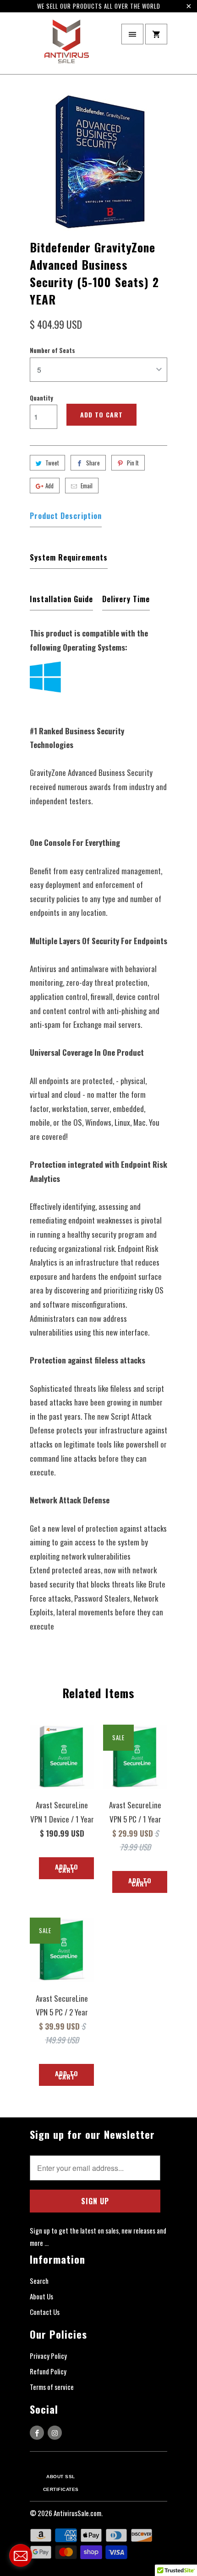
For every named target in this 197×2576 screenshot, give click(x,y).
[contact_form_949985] (21, 2555)
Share (93, 463)
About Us (41, 2296)
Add (49, 486)
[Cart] (156, 34)
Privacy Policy (48, 2356)
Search (39, 2281)
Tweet (52, 463)
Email (87, 486)
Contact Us (45, 2312)
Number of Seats (52, 350)
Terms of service (52, 2387)
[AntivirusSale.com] (66, 46)
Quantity (41, 398)
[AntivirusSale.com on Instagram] (55, 2433)
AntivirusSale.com (77, 2513)
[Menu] (132, 34)
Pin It (133, 463)
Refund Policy (48, 2371)
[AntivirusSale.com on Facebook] (37, 2433)
